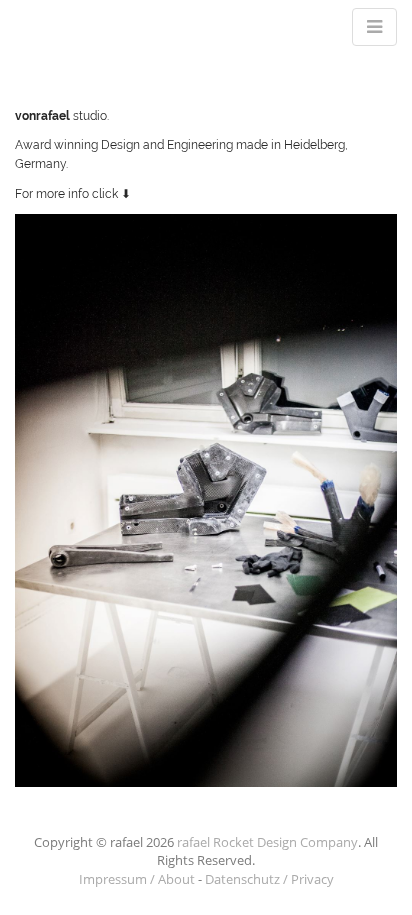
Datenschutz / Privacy (269, 879)
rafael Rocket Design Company (267, 842)
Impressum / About (137, 879)
